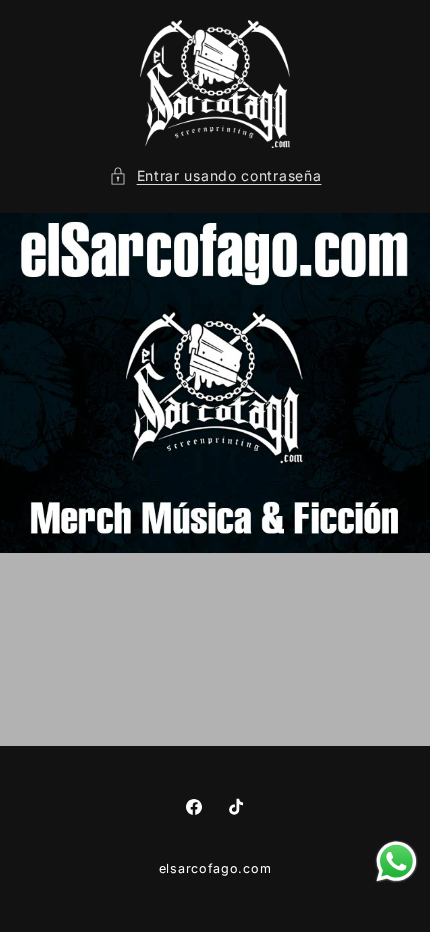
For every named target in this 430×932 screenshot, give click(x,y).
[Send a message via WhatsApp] (396, 861)
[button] (215, 175)
